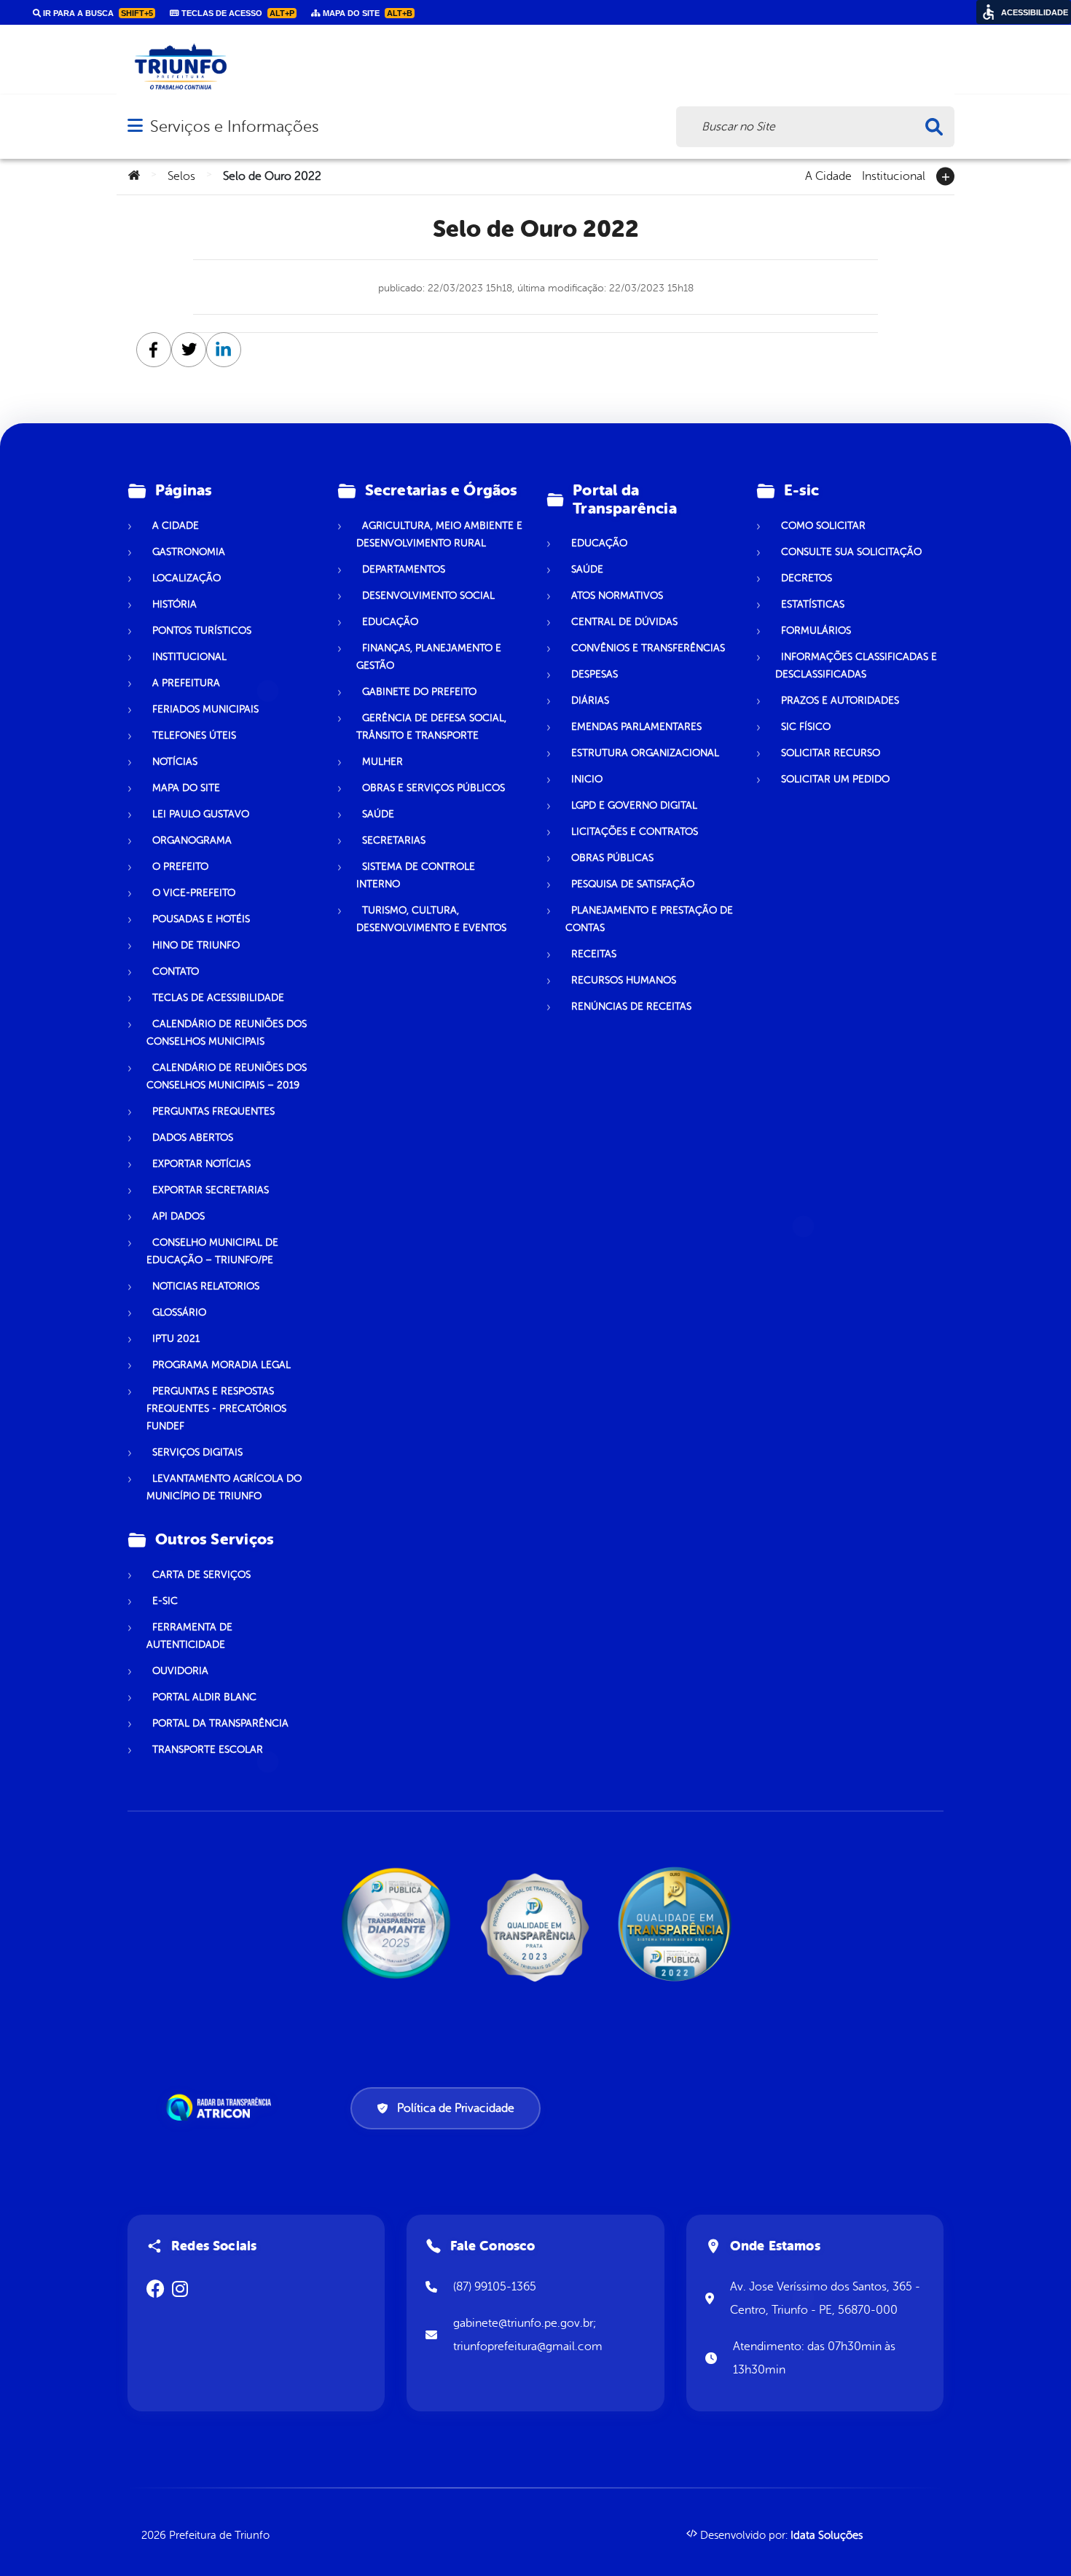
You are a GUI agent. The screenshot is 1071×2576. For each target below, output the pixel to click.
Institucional (894, 175)
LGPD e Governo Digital (634, 805)
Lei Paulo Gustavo (201, 814)
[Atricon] (221, 2108)
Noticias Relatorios (206, 1286)
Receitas (594, 954)
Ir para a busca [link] (97, 13)
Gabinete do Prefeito (419, 692)
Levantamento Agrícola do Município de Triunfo (224, 1487)
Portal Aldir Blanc (204, 1697)
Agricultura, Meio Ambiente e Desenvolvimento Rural (439, 534)
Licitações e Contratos (635, 832)
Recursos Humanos (624, 980)
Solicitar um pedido (835, 779)
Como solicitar (823, 526)
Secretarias (394, 840)
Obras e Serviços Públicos (433, 788)
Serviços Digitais (197, 1452)
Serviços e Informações (234, 126)
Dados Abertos (193, 1138)
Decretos (807, 578)
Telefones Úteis (194, 735)
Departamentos (404, 569)
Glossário (179, 1312)
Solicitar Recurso (831, 753)
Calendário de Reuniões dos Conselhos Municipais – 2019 (227, 1076)
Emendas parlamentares (636, 727)
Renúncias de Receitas (631, 1006)
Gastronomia (189, 552)
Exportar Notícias (201, 1164)
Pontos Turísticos (202, 631)
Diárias (590, 700)
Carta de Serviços (201, 1575)
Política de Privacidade (456, 2108)
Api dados (178, 1216)
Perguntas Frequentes (213, 1111)
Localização (187, 578)
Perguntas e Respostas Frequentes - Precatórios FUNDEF (216, 1409)
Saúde (378, 814)
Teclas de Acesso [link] (237, 13)
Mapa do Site (186, 788)
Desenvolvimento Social (428, 596)
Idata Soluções (827, 2536)
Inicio (587, 779)
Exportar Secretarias (211, 1190)
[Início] (134, 176)
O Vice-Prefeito (194, 893)
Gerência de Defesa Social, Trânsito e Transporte (431, 727)
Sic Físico (806, 727)
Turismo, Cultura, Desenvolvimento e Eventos (431, 919)
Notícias (175, 762)
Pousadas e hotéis (201, 919)
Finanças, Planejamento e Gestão (429, 657)
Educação (390, 622)
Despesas (595, 674)
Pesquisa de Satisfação (633, 884)
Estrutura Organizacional (645, 753)
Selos (181, 176)
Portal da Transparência (220, 1723)
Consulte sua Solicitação (851, 552)
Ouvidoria (180, 1671)
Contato (176, 971)
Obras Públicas (612, 858)
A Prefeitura (186, 683)
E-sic (165, 1601)
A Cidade (828, 175)
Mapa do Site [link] (366, 13)
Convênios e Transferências (648, 648)
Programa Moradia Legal (221, 1365)
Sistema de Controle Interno (416, 875)
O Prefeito (180, 867)
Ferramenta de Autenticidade (189, 1636)
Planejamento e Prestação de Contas (649, 919)
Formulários (816, 631)
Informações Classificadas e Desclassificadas (856, 665)
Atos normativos (617, 596)
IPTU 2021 (176, 1339)
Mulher (382, 762)
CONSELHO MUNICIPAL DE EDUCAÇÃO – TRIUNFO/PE (212, 1251)
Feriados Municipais (205, 709)
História (174, 604)
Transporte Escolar (208, 1750)
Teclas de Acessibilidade (218, 998)
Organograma (192, 840)
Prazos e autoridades (840, 700)
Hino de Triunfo (196, 945)
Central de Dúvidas (624, 622)
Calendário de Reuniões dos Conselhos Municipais (227, 1033)
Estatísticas (813, 604)
